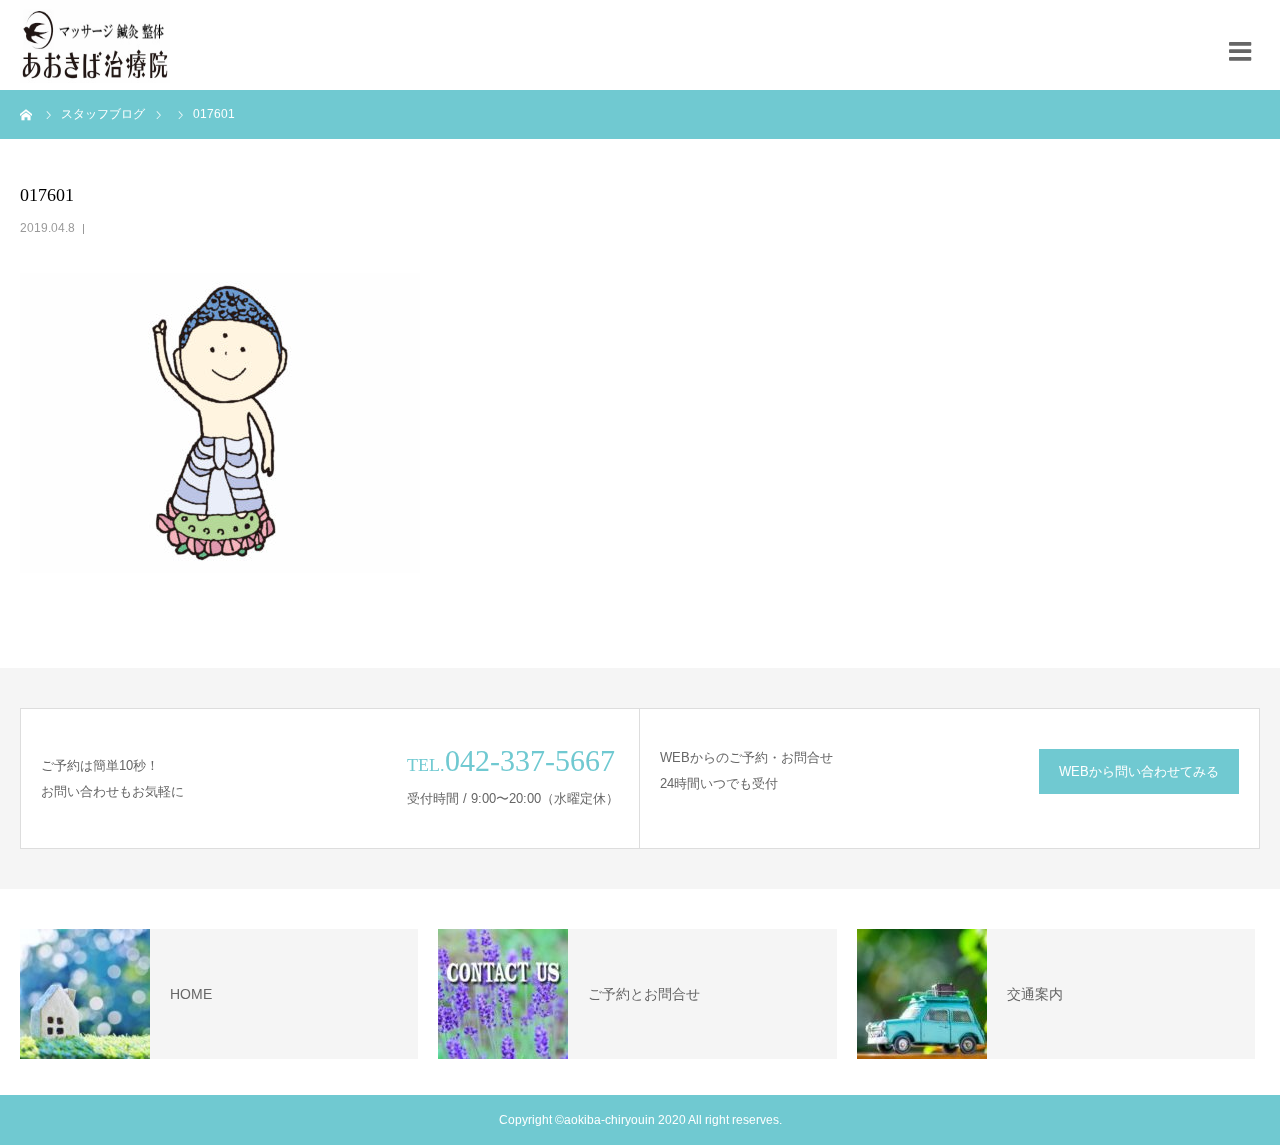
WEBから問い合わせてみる (1139, 771)
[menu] (1245, 45)
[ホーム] (27, 114)
